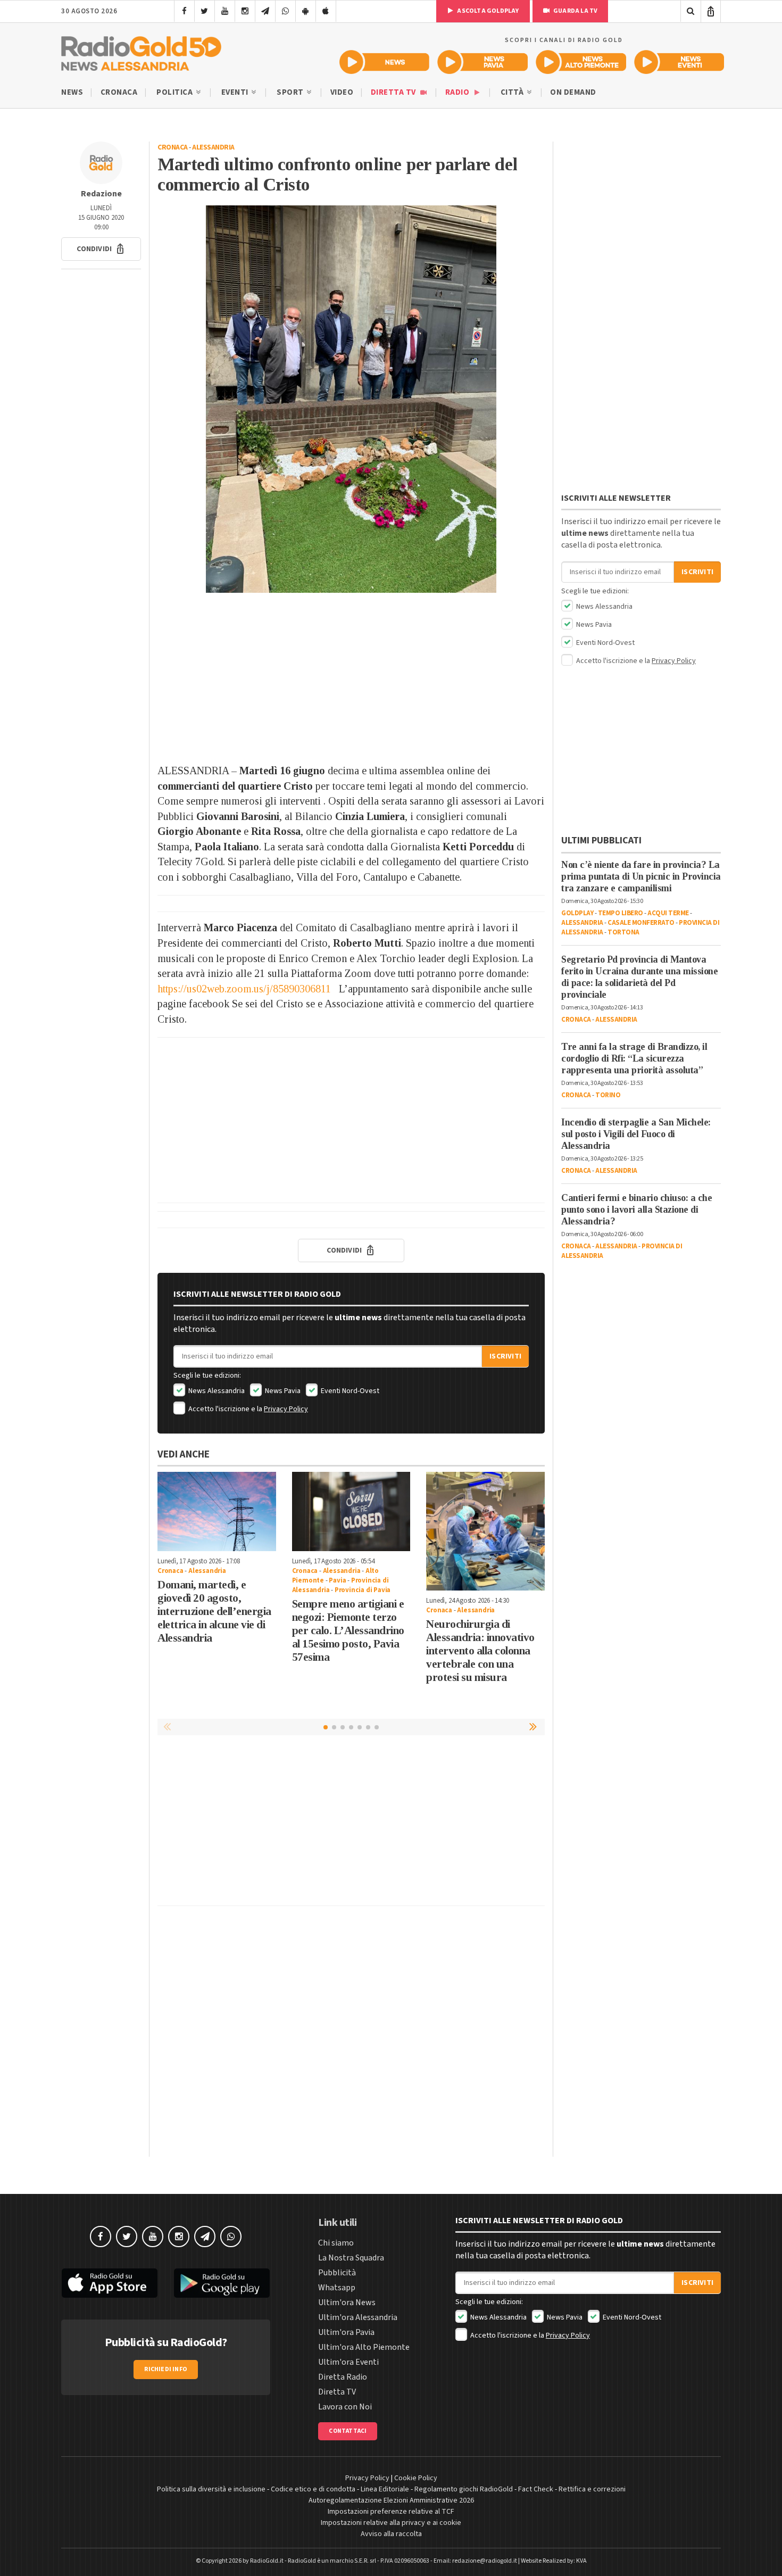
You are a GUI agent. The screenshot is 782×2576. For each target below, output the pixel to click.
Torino (608, 1095)
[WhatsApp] (285, 11)
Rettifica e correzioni (592, 2489)
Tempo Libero (621, 913)
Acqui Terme (668, 913)
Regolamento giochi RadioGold (464, 2489)
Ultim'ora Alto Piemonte (364, 2347)
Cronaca (119, 92)
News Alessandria (216, 1391)
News (72, 92)
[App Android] (306, 11)
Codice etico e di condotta (313, 2489)
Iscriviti (505, 1356)
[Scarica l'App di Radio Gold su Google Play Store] (222, 2283)
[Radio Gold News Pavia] (483, 62)
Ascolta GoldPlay (487, 11)
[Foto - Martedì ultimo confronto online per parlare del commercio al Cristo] (351, 399)
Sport (291, 92)
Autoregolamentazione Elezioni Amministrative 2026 (391, 2500)
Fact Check (536, 2489)
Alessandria (213, 147)
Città (513, 92)
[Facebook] (184, 11)
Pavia (337, 1580)
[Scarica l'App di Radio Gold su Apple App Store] (110, 2283)
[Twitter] (205, 11)
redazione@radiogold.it (485, 2561)
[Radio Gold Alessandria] (141, 51)
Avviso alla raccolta (391, 2534)
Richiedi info (166, 2369)
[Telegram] (265, 11)
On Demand (573, 92)
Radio (458, 92)
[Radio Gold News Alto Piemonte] (581, 62)
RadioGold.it (267, 2561)
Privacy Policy (286, 1409)
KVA (581, 2561)
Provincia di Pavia (363, 1590)
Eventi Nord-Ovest (349, 1391)
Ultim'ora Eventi (348, 2362)
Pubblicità (337, 2273)
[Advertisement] (351, 678)
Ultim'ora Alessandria (358, 2317)
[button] (101, 249)
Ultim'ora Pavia (346, 2332)
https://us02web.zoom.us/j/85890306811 (244, 989)
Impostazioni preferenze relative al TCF (391, 2512)
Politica (176, 92)
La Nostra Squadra (351, 2258)
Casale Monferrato (641, 923)
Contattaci (348, 2431)
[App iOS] (326, 11)
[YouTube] (225, 11)
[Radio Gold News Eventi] (679, 62)
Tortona (623, 932)
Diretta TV (394, 92)
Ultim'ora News (347, 2302)
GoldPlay (577, 913)
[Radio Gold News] (384, 62)
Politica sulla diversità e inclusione (211, 2489)
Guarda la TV (575, 11)
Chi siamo (336, 2243)
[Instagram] (245, 11)
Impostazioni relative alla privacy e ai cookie (391, 2523)
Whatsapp (337, 2288)
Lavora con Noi (345, 2407)
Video (342, 92)
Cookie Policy (416, 2478)
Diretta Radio (343, 2377)
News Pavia (282, 1391)
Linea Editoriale (385, 2489)
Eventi (236, 92)
